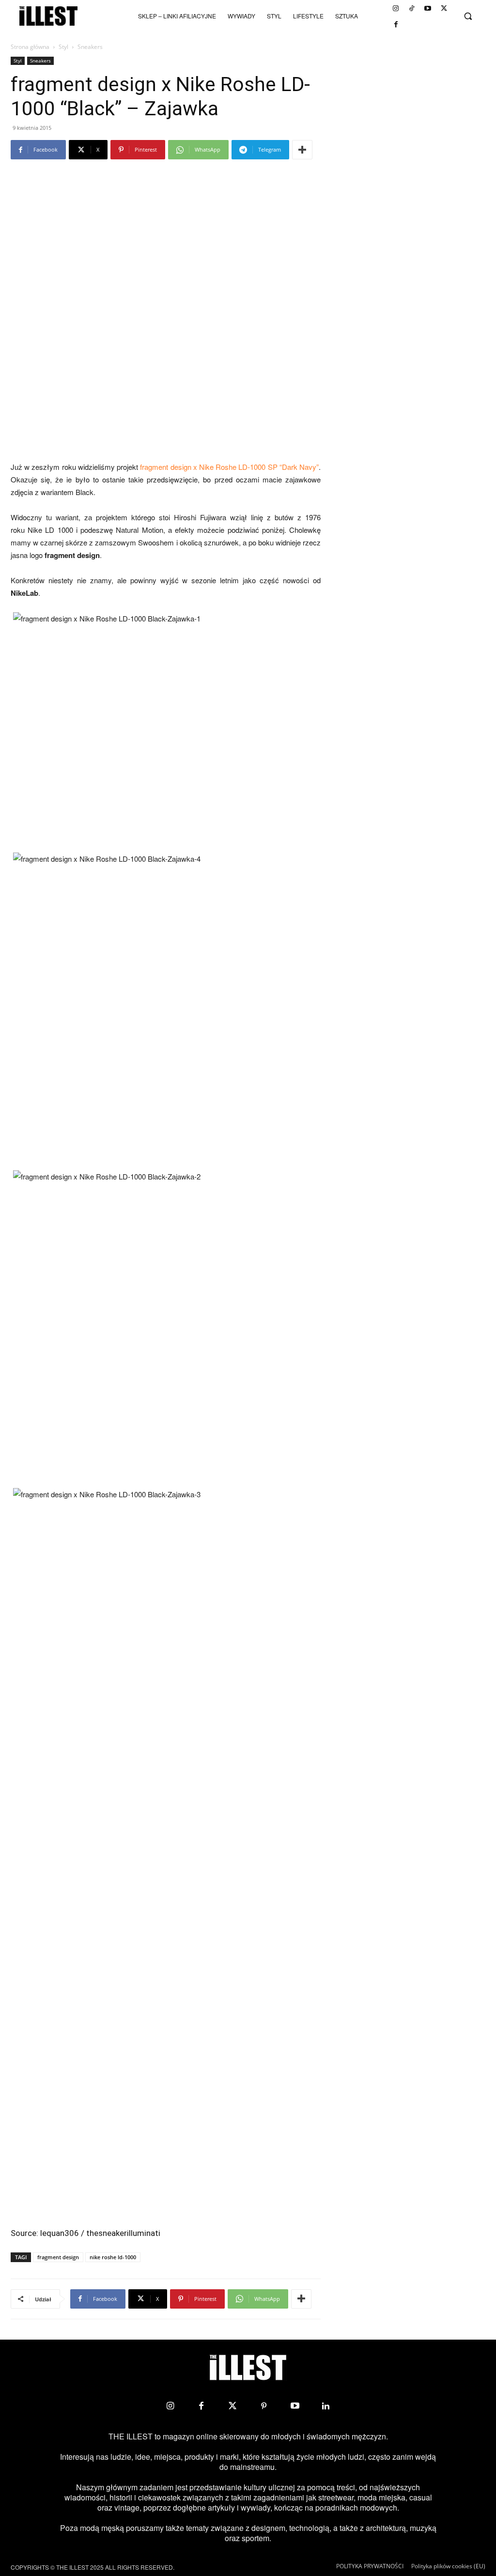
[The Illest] (48, 16)
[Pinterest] (263, 2406)
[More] (302, 150)
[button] (468, 16)
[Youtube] (428, 8)
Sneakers (40, 61)
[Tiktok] (412, 8)
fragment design (58, 2257)
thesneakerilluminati (123, 2233)
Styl (63, 47)
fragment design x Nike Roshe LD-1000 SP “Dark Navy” (229, 467)
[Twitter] (444, 8)
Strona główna (30, 47)
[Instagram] (396, 8)
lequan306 (60, 2233)
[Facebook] (396, 24)
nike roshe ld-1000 (113, 2257)
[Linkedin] (326, 2406)
